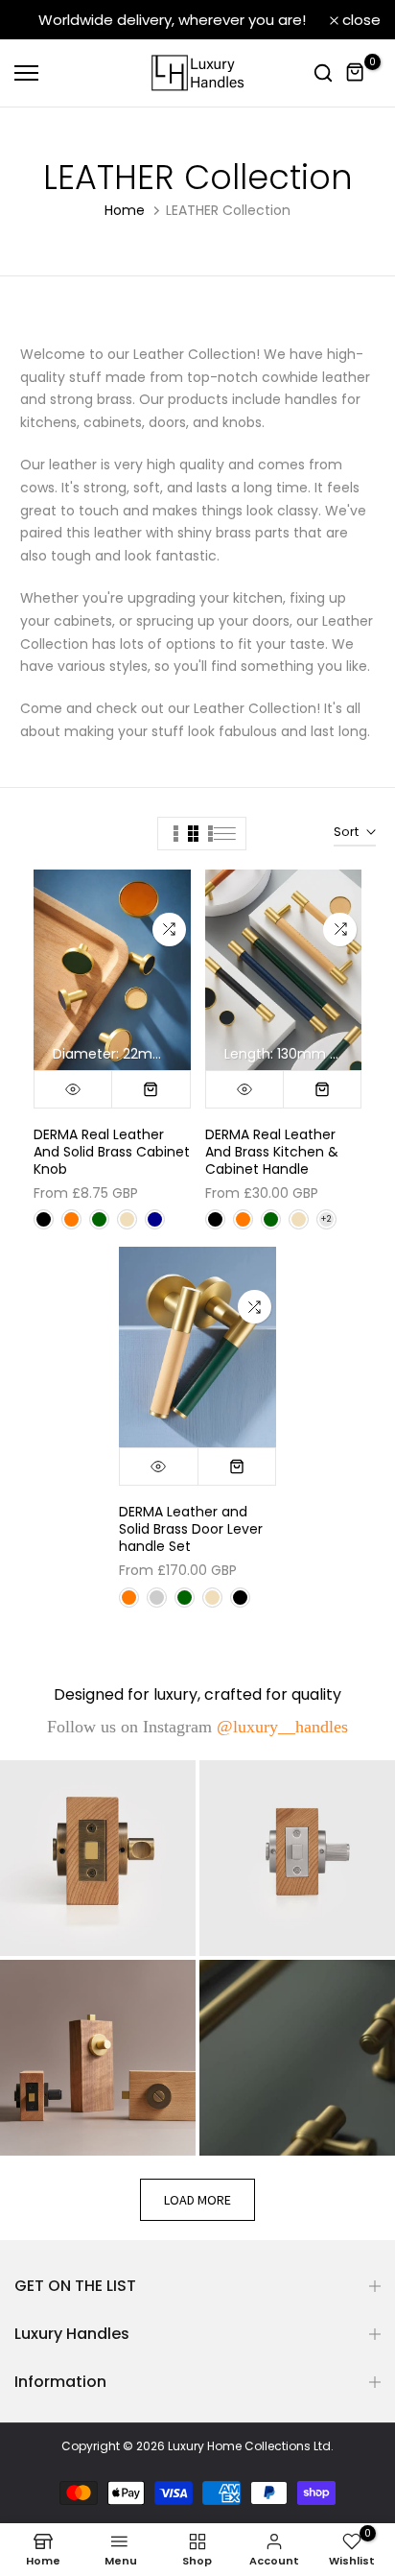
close (360, 20)
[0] (356, 73)
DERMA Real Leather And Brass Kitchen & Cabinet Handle (272, 1152)
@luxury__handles (282, 1727)
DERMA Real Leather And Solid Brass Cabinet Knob (112, 1152)
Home (125, 210)
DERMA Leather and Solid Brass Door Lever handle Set (191, 1529)
